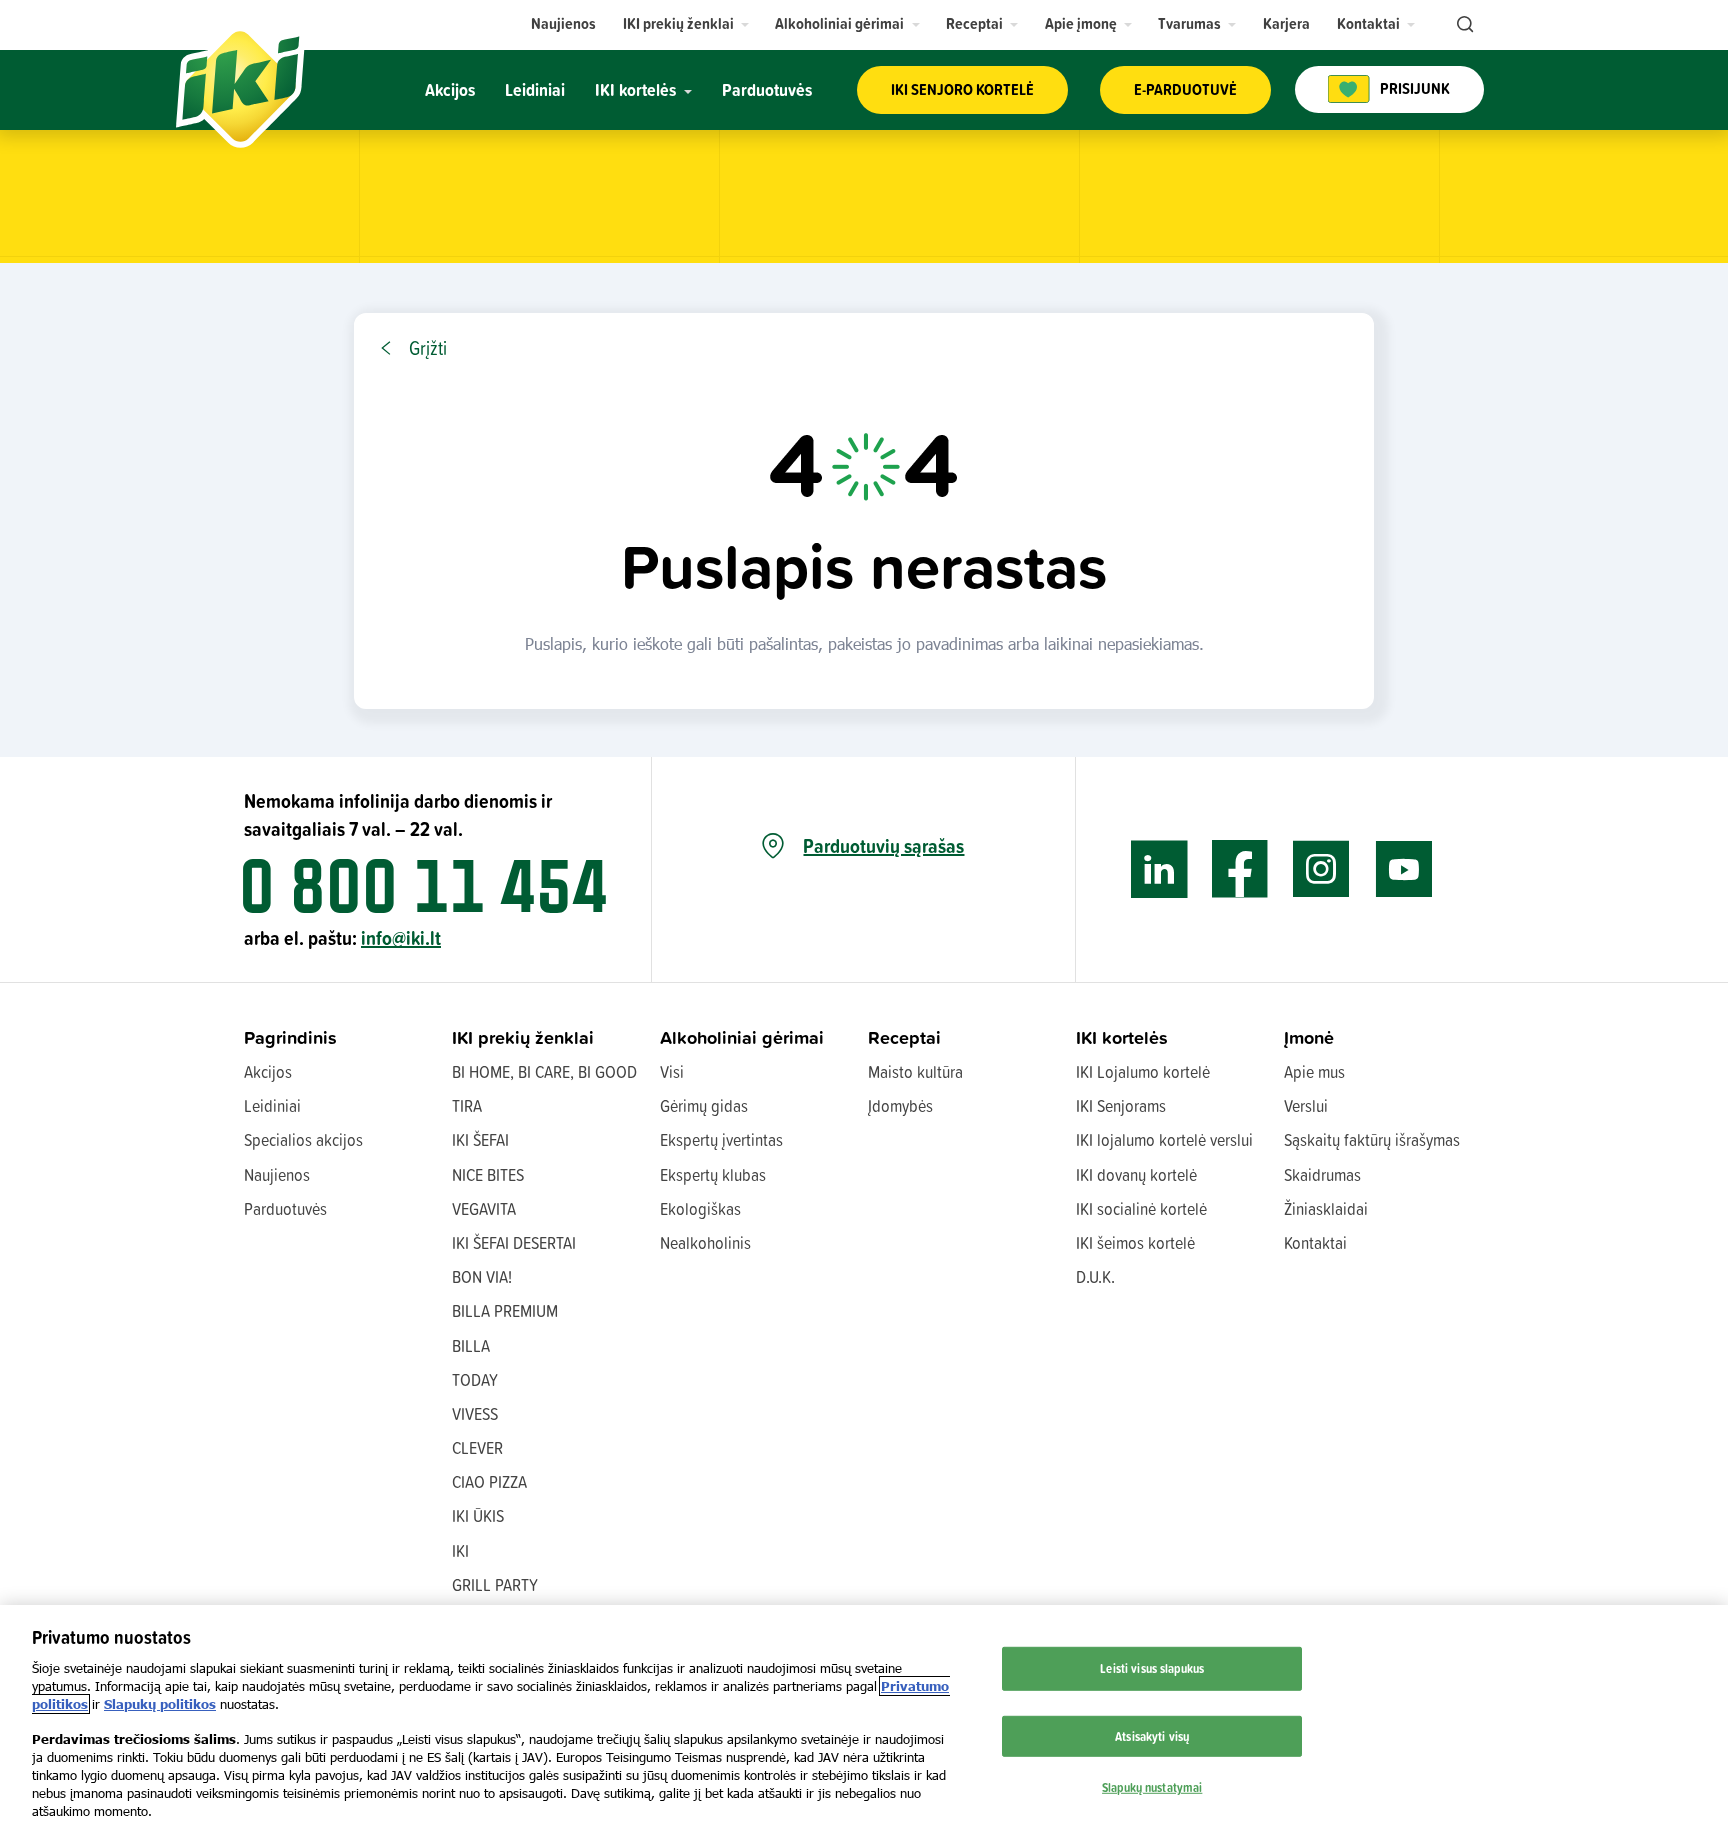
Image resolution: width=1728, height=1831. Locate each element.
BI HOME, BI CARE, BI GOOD (544, 1071)
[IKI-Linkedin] (1159, 869)
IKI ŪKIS (478, 1515)
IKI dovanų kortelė (1136, 1174)
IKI (460, 1550)
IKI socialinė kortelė (1141, 1208)
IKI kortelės (1122, 1037)
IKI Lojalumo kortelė (1143, 1071)
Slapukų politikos (160, 1704)
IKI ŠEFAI (480, 1139)
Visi (672, 1071)
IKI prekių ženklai (523, 1037)
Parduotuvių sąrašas (883, 846)
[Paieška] (1463, 25)
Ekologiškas (700, 1208)
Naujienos (277, 1174)
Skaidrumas (1322, 1174)
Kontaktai (1315, 1242)
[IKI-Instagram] (1321, 869)
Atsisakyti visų (1152, 1736)
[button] (686, 23)
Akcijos (268, 1071)
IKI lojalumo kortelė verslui (1164, 1139)
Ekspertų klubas (713, 1174)
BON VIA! (482, 1276)
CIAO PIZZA (489, 1481)
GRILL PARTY (495, 1584)
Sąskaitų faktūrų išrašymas (1372, 1139)
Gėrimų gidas (704, 1105)
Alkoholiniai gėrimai (742, 1037)
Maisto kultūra (915, 1071)
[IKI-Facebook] (1240, 869)
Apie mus (1314, 1071)
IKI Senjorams (1121, 1105)
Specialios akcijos (303, 1139)
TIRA (467, 1105)
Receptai (904, 1037)
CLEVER (477, 1447)
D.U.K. (1095, 1276)
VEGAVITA (484, 1208)
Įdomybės (900, 1105)
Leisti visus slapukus (1152, 1668)
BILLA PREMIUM (505, 1310)
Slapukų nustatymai (1152, 1787)
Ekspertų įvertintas (721, 1139)
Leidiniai (272, 1105)
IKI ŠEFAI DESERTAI (514, 1242)
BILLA (471, 1345)
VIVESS (475, 1413)
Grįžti (428, 348)
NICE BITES (488, 1174)
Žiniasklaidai (1326, 1208)
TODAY (475, 1379)
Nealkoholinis (705, 1242)
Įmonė (1309, 1037)
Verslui (1306, 1105)
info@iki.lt (401, 937)
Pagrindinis (290, 1037)
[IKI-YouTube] (1403, 869)
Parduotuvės (285, 1208)
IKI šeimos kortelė (1135, 1242)
